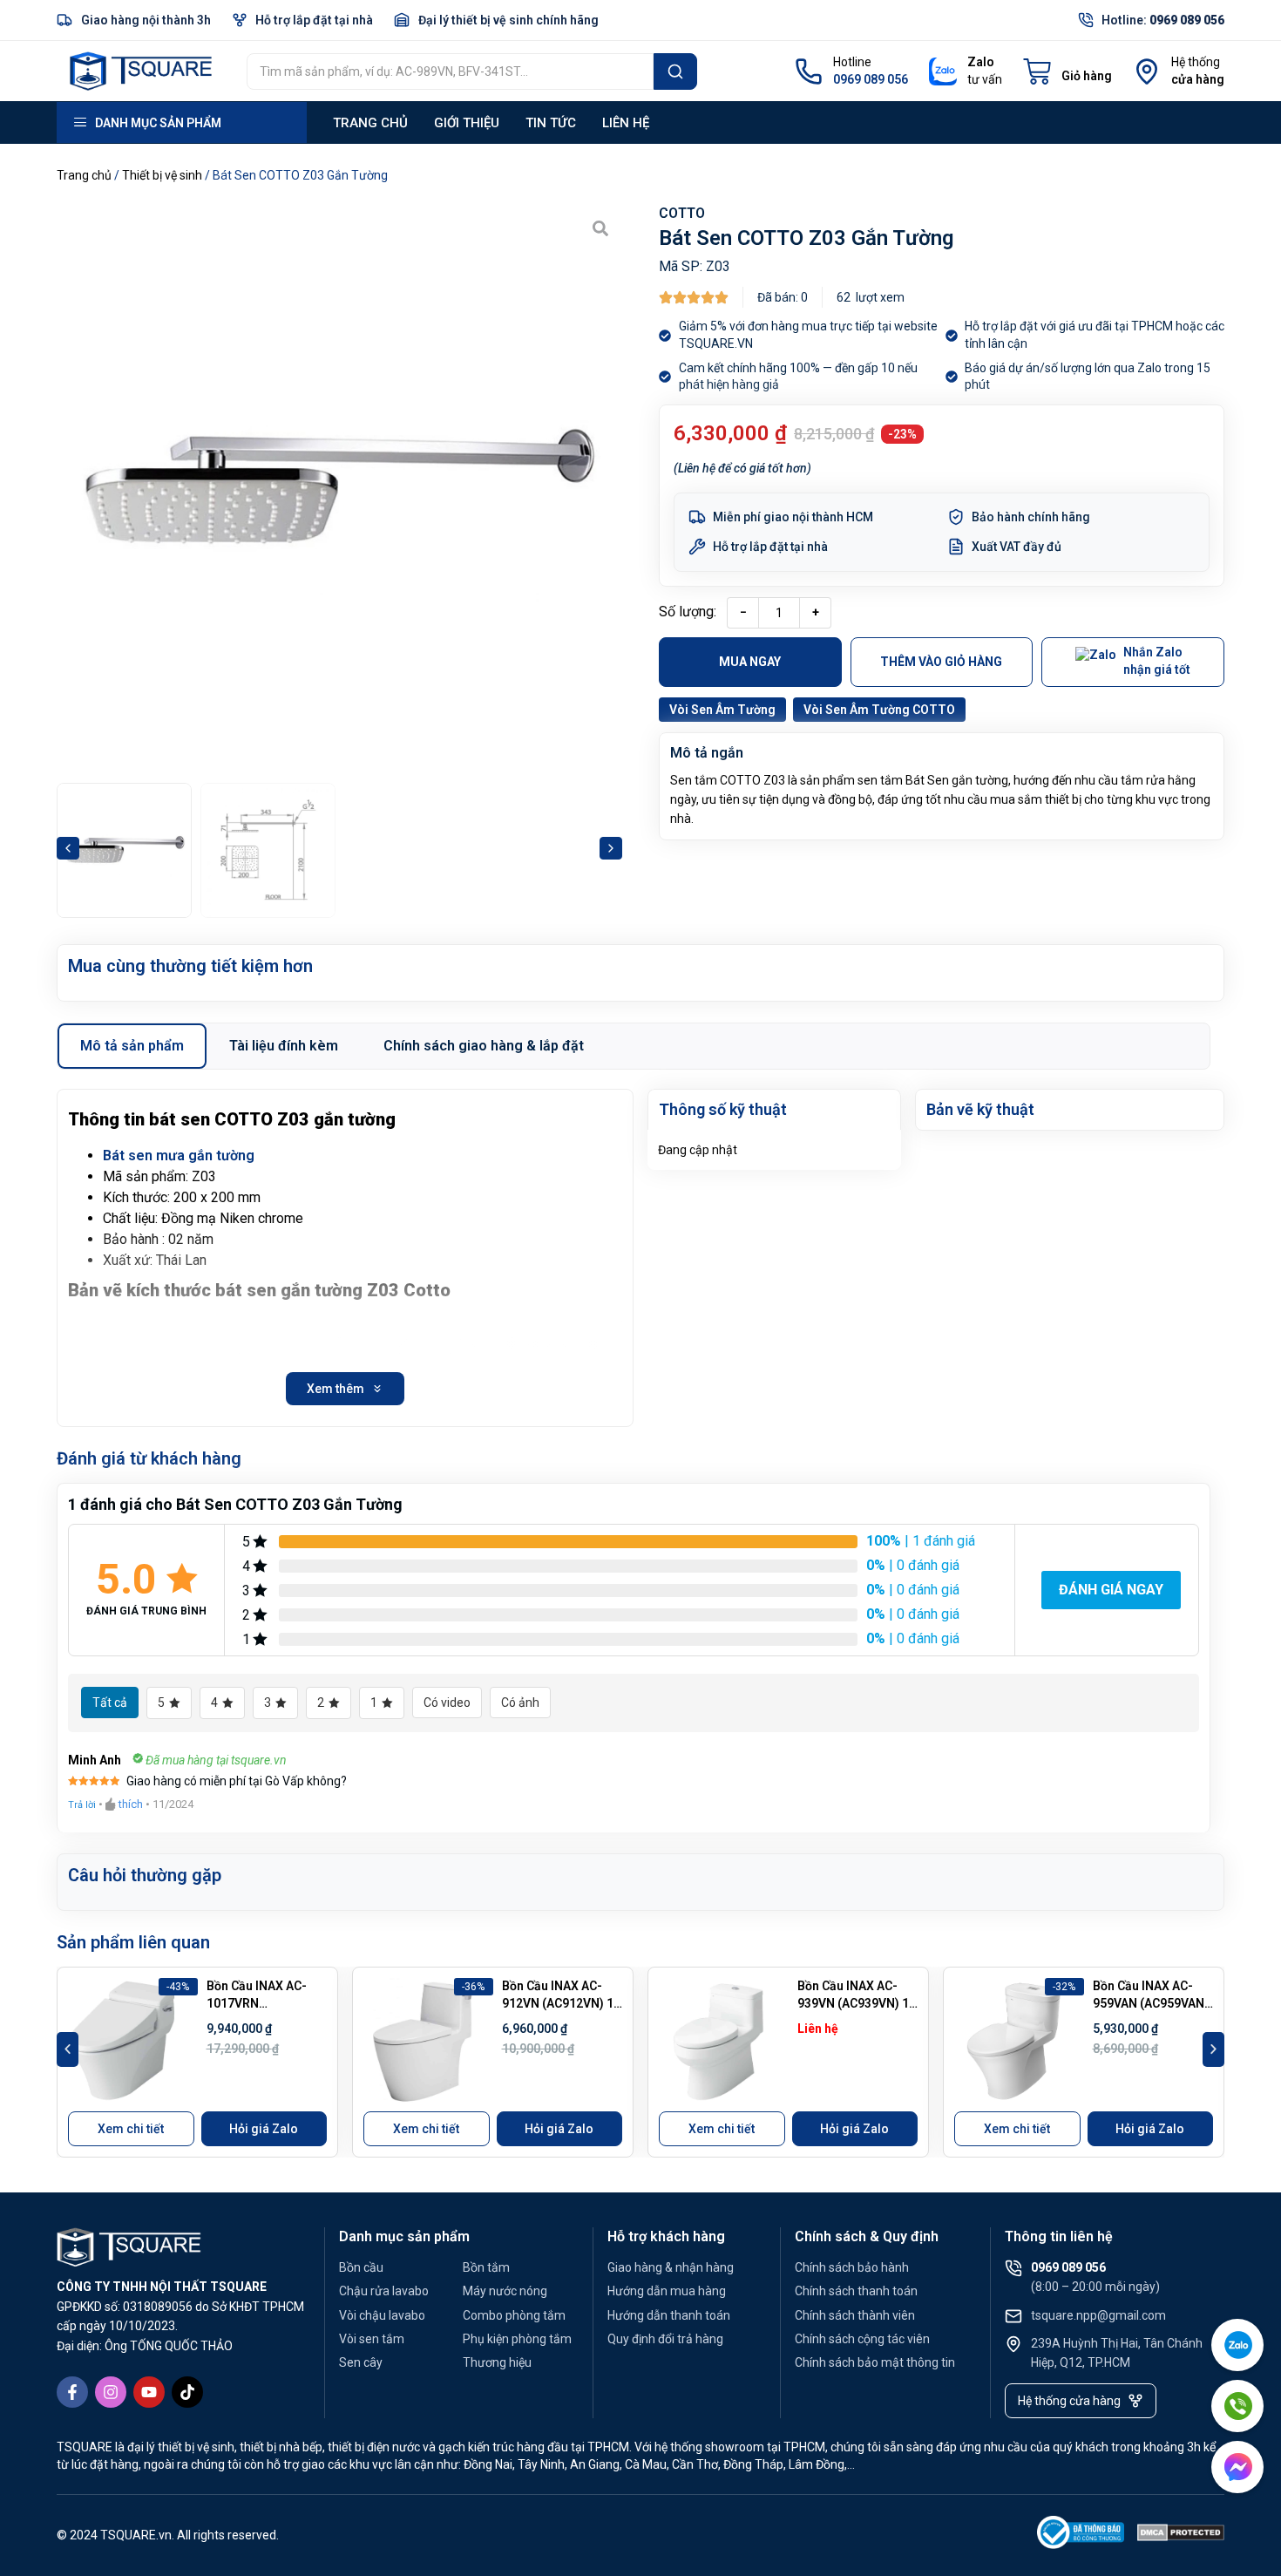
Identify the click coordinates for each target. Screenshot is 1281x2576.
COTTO (682, 213)
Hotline (852, 62)
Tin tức (551, 123)
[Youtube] (149, 2392)
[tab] (132, 1046)
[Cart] (1067, 71)
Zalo (981, 62)
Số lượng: (688, 612)
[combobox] (450, 71)
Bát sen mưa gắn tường (179, 1155)
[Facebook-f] (72, 2392)
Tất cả (110, 1703)
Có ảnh (520, 1703)
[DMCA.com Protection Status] (1181, 2535)
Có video (447, 1703)
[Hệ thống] (1147, 71)
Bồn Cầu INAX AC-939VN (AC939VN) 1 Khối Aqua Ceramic (853, 2003)
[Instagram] (111, 2392)
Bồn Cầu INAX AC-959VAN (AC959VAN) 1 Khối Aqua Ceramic (1152, 2003)
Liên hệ (626, 123)
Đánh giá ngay (1111, 1590)
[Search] (675, 71)
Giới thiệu (467, 123)
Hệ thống (1196, 62)
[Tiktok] (187, 2392)
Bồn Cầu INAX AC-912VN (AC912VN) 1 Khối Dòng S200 (558, 2003)
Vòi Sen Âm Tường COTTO (879, 710)
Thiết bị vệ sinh (162, 175)
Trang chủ (370, 123)
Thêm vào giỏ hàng (941, 662)
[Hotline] (809, 71)
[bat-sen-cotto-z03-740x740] (339, 489)
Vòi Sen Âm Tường (722, 710)
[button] (68, 848)
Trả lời (82, 1805)
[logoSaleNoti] (1081, 2535)
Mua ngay (750, 662)
